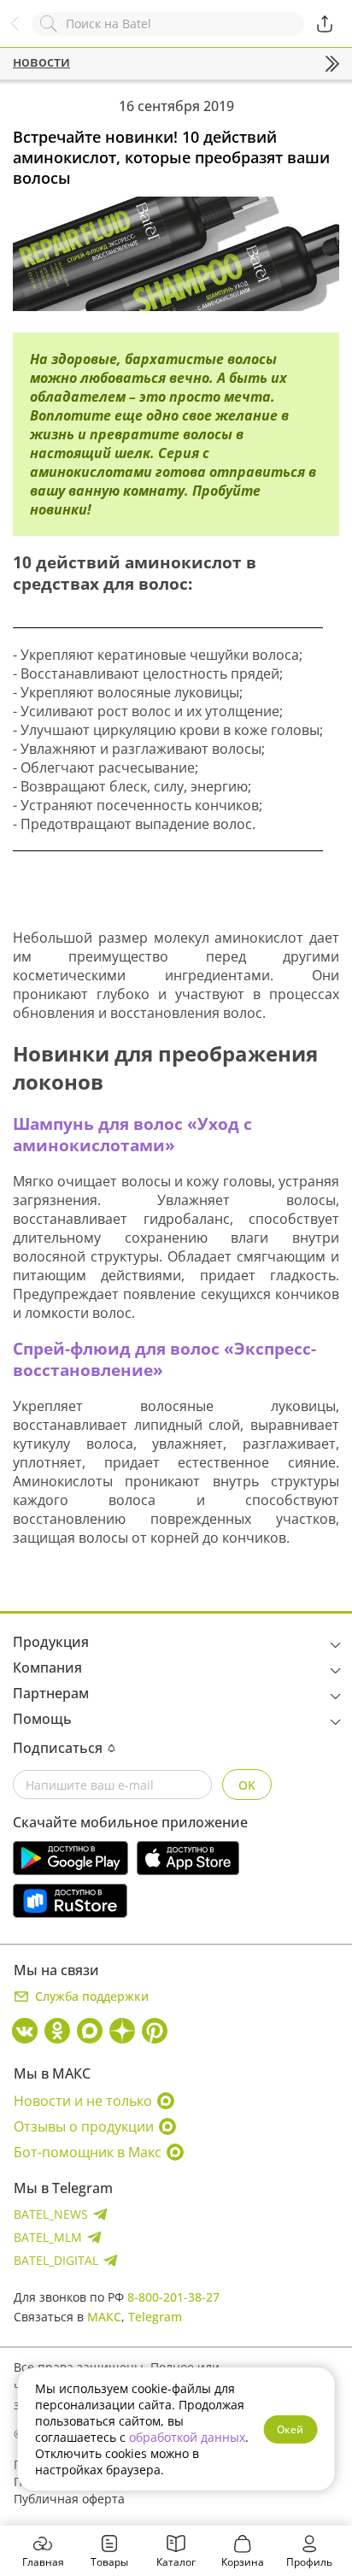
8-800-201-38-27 (173, 2297)
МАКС (104, 2317)
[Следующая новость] (332, 64)
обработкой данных (187, 2437)
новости (41, 62)
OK (247, 1785)
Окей (290, 2429)
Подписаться (58, 1748)
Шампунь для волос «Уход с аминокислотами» (132, 1134)
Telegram (155, 2317)
